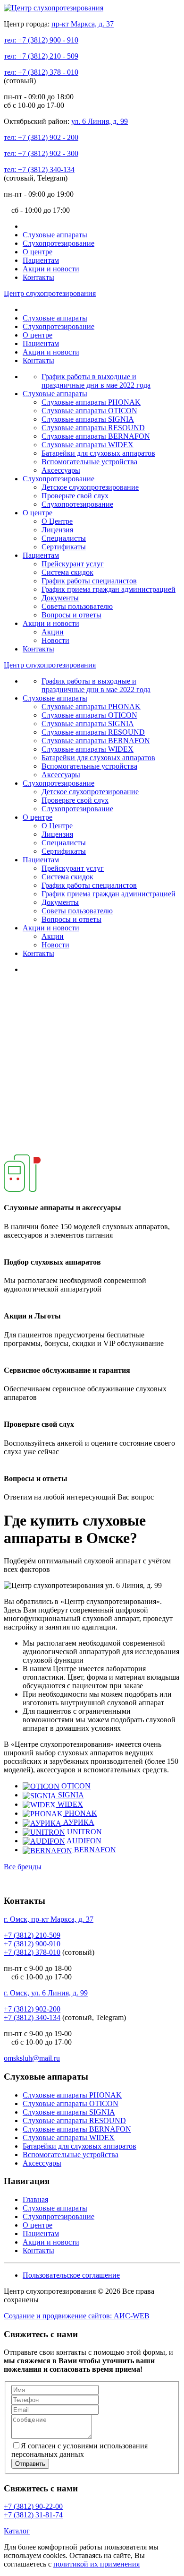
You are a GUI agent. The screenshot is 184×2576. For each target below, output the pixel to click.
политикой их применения (96, 2564)
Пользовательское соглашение (71, 2275)
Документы (60, 598)
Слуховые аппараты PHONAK (91, 402)
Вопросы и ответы (71, 615)
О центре (38, 252)
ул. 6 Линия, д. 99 (100, 121)
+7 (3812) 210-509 (32, 1935)
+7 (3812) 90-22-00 (33, 2506)
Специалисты (64, 538)
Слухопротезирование (59, 243)
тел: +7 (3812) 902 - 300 (41, 153)
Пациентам (41, 260)
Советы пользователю (77, 606)
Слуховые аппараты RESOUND (93, 428)
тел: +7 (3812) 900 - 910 (41, 40)
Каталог (17, 2531)
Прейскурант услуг (73, 564)
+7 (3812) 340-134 (32, 2017)
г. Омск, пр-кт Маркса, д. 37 (49, 1919)
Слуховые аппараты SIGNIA (88, 419)
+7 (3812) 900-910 (32, 1944)
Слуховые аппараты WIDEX (88, 445)
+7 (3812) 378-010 (32, 1952)
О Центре (57, 521)
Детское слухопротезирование (90, 487)
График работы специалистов (89, 581)
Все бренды (23, 1867)
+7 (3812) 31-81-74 (33, 2515)
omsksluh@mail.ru (32, 2058)
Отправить (30, 2464)
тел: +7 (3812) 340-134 (39, 169)
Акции (53, 632)
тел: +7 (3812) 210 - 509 (41, 56)
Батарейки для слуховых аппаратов (98, 453)
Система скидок (67, 572)
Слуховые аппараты (55, 235)
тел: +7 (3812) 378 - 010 (41, 72)
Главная (35, 2199)
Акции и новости (51, 269)
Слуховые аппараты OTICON (89, 411)
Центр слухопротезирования (50, 293)
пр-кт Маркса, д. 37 (83, 24)
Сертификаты (64, 547)
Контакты (38, 277)
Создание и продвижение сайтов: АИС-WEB (77, 2316)
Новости (55, 640)
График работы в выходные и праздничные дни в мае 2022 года (96, 381)
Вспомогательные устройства (89, 462)
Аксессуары (61, 470)
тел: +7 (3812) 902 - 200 (41, 137)
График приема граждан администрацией (109, 589)
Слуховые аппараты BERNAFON (96, 436)
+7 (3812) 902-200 (32, 2009)
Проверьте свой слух (75, 496)
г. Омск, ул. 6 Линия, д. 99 (46, 1993)
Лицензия (57, 530)
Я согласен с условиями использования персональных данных (79, 2450)
